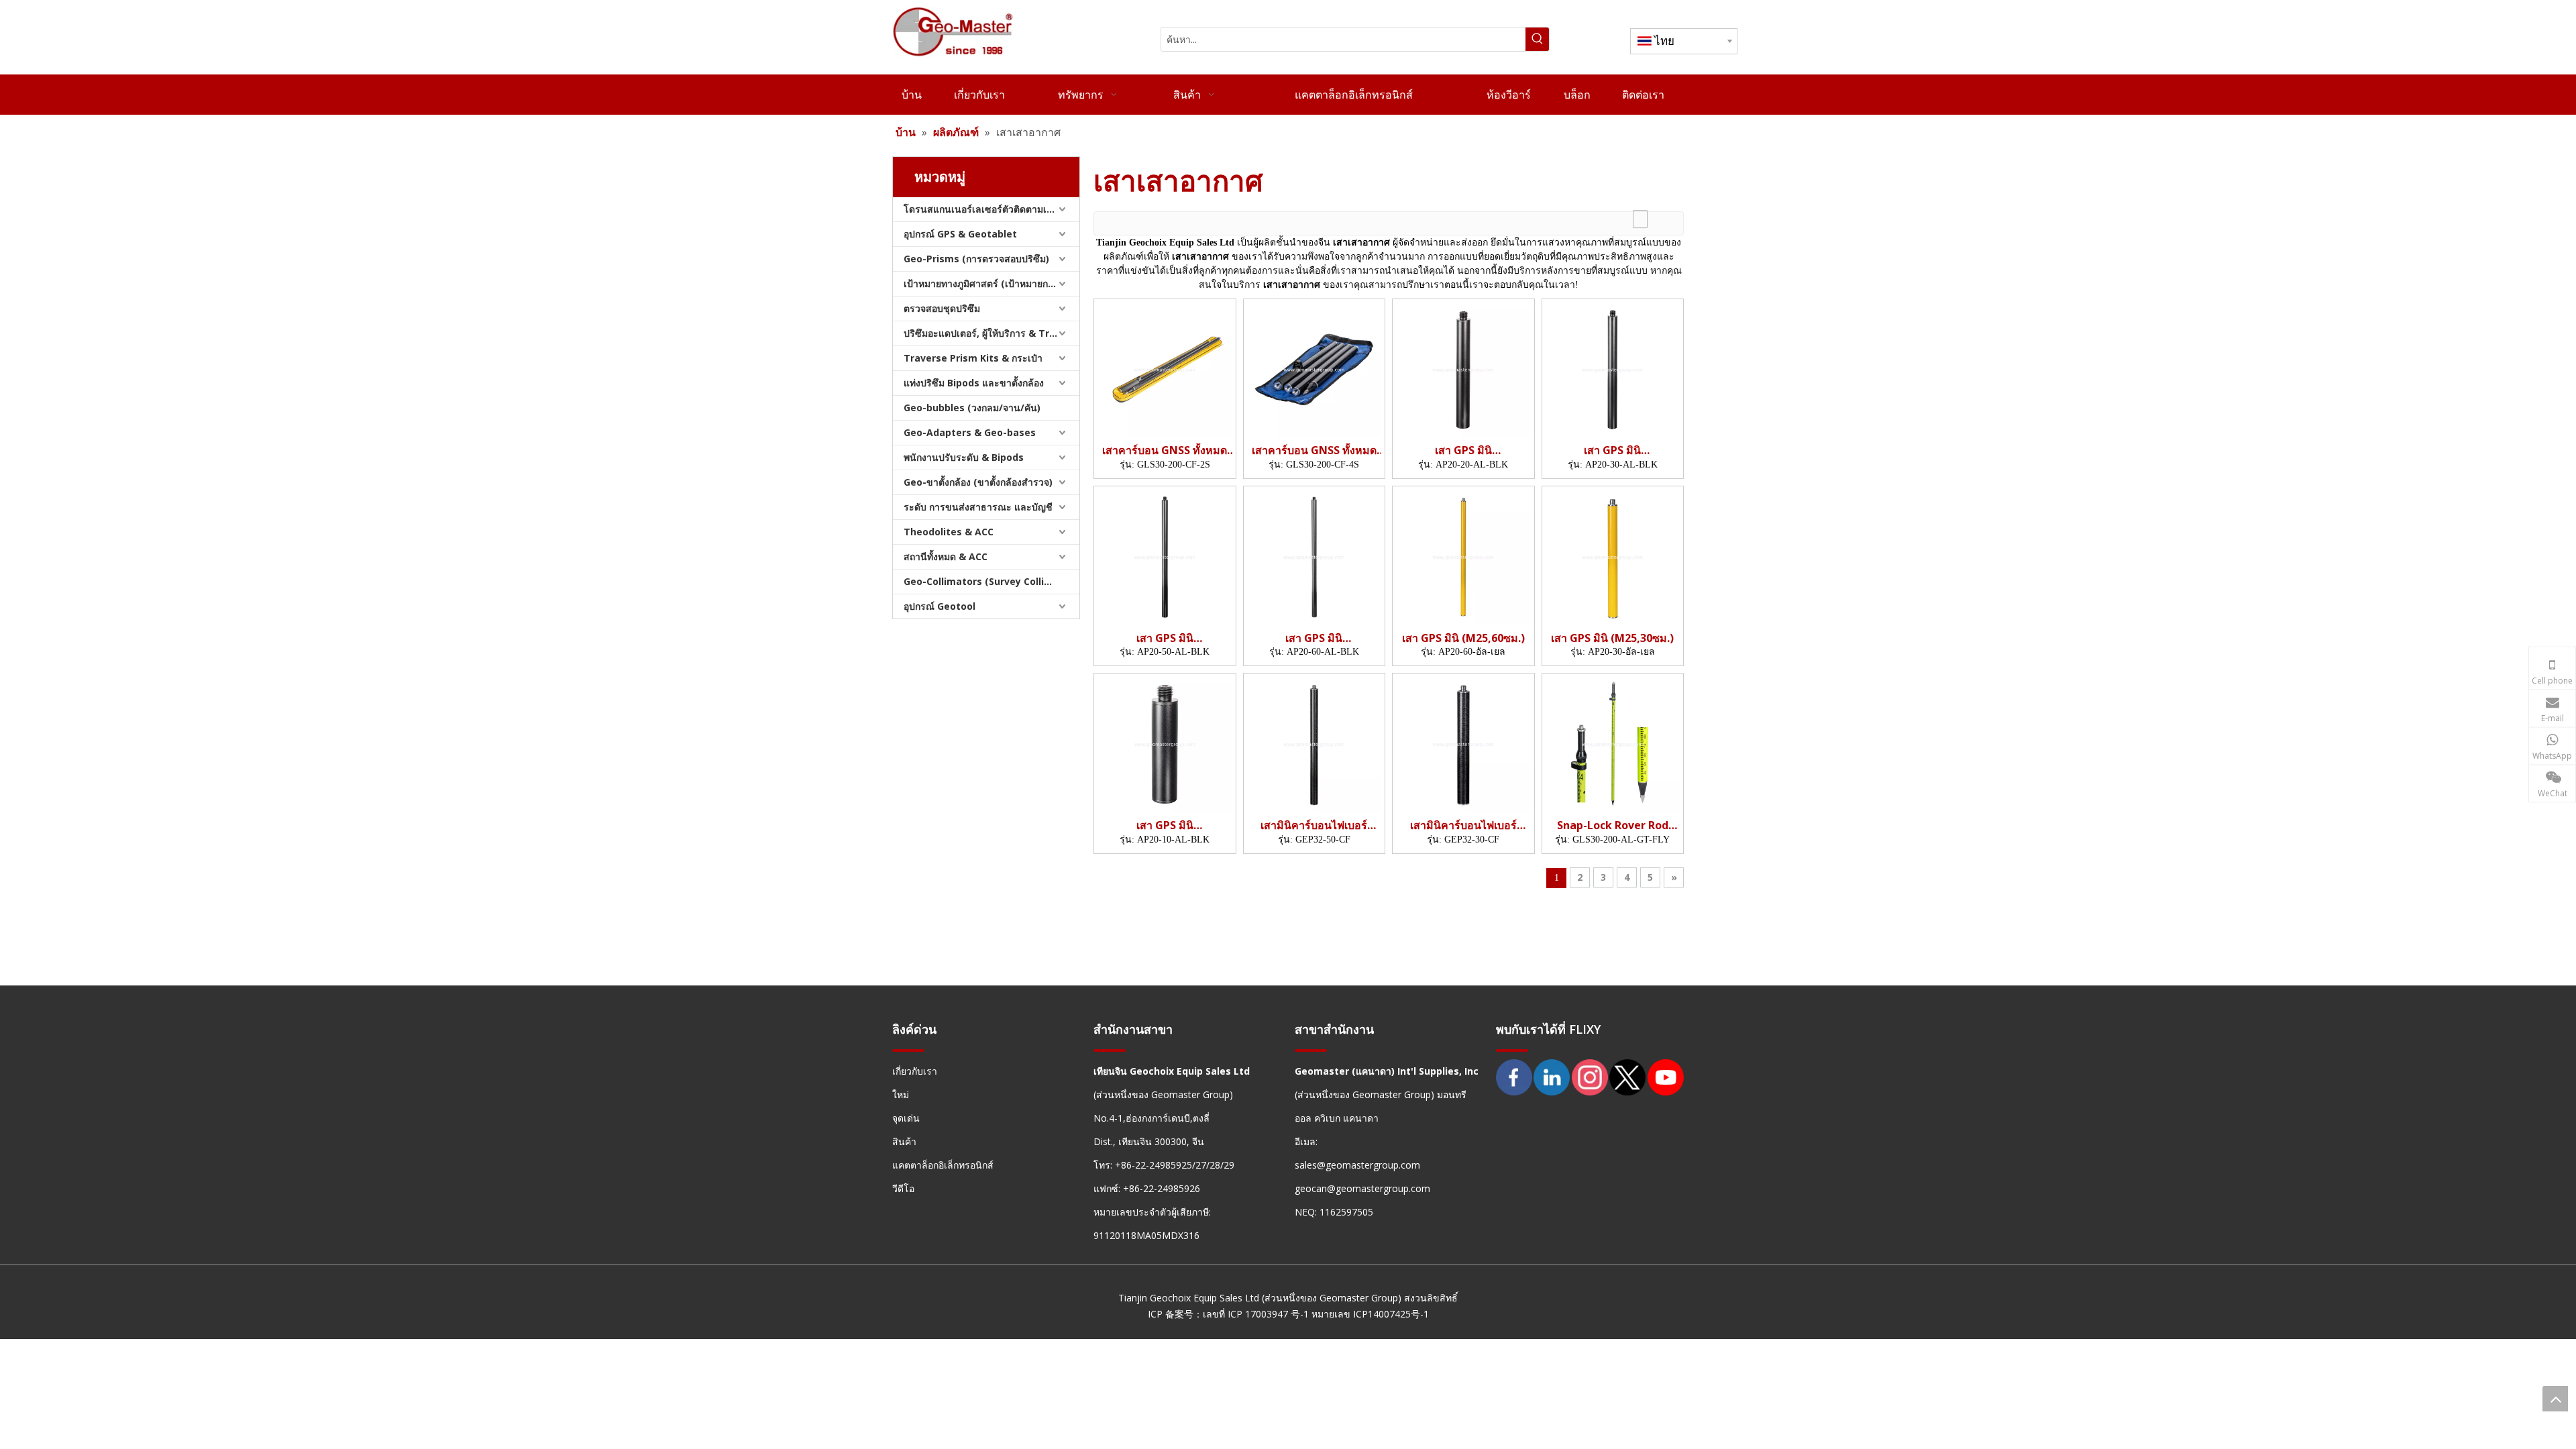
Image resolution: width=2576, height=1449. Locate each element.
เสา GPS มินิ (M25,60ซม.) (1463, 638)
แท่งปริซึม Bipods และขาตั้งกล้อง (974, 383)
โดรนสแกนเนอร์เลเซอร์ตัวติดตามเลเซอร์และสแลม (991, 209)
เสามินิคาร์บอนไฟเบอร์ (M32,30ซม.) (1463, 825)
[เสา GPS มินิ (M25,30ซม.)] (1613, 556)
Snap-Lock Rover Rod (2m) (1613, 825)
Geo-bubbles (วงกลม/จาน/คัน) (972, 408)
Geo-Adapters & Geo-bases (970, 432)
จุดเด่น (906, 1118)
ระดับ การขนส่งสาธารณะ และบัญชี (978, 507)
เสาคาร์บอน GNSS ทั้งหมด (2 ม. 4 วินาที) (1314, 450)
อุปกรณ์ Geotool (940, 606)
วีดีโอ (903, 1188)
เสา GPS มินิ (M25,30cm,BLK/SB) (1613, 450)
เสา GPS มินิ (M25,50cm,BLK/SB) (1165, 638)
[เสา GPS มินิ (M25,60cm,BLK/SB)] (1314, 556)
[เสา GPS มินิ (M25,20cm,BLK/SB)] (1463, 368)
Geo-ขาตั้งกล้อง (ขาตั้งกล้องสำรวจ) (978, 482)
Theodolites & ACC (949, 532)
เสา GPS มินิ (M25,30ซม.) (1612, 638)
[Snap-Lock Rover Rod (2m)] (1613, 743)
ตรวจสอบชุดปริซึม (942, 308)
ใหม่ (901, 1094)
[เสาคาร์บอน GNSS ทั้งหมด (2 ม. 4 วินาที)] (1314, 368)
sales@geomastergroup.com (1357, 1165)
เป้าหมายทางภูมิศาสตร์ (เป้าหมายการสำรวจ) (991, 283)
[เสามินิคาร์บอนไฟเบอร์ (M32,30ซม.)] (1463, 743)
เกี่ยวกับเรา (915, 1071)
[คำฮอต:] (1537, 39)
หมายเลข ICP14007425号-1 (1370, 1314)
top (2555, 1399)
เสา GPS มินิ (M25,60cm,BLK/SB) (1314, 638)
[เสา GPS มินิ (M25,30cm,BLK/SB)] (1613, 368)
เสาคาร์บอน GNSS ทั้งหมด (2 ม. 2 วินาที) (1165, 450)
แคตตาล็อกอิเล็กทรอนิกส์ (943, 1165)
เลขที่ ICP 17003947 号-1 (1256, 1314)
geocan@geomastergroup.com (1362, 1188)
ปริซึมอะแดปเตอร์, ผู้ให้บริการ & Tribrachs (991, 333)
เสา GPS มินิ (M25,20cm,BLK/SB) (1463, 450)
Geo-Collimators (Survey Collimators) (991, 581)
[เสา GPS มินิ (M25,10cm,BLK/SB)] (1165, 743)
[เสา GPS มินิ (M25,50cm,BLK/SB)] (1165, 556)
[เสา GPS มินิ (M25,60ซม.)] (1463, 556)
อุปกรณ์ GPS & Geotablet (960, 234)
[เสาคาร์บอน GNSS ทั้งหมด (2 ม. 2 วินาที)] (1165, 368)
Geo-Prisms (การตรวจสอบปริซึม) (976, 259)
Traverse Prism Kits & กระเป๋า (973, 358)
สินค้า (904, 1141)
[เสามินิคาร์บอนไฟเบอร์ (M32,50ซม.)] (1314, 743)
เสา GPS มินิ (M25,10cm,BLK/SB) (1165, 825)
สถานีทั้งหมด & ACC (946, 556)
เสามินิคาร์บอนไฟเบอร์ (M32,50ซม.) (1314, 825)
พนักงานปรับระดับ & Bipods (964, 457)
